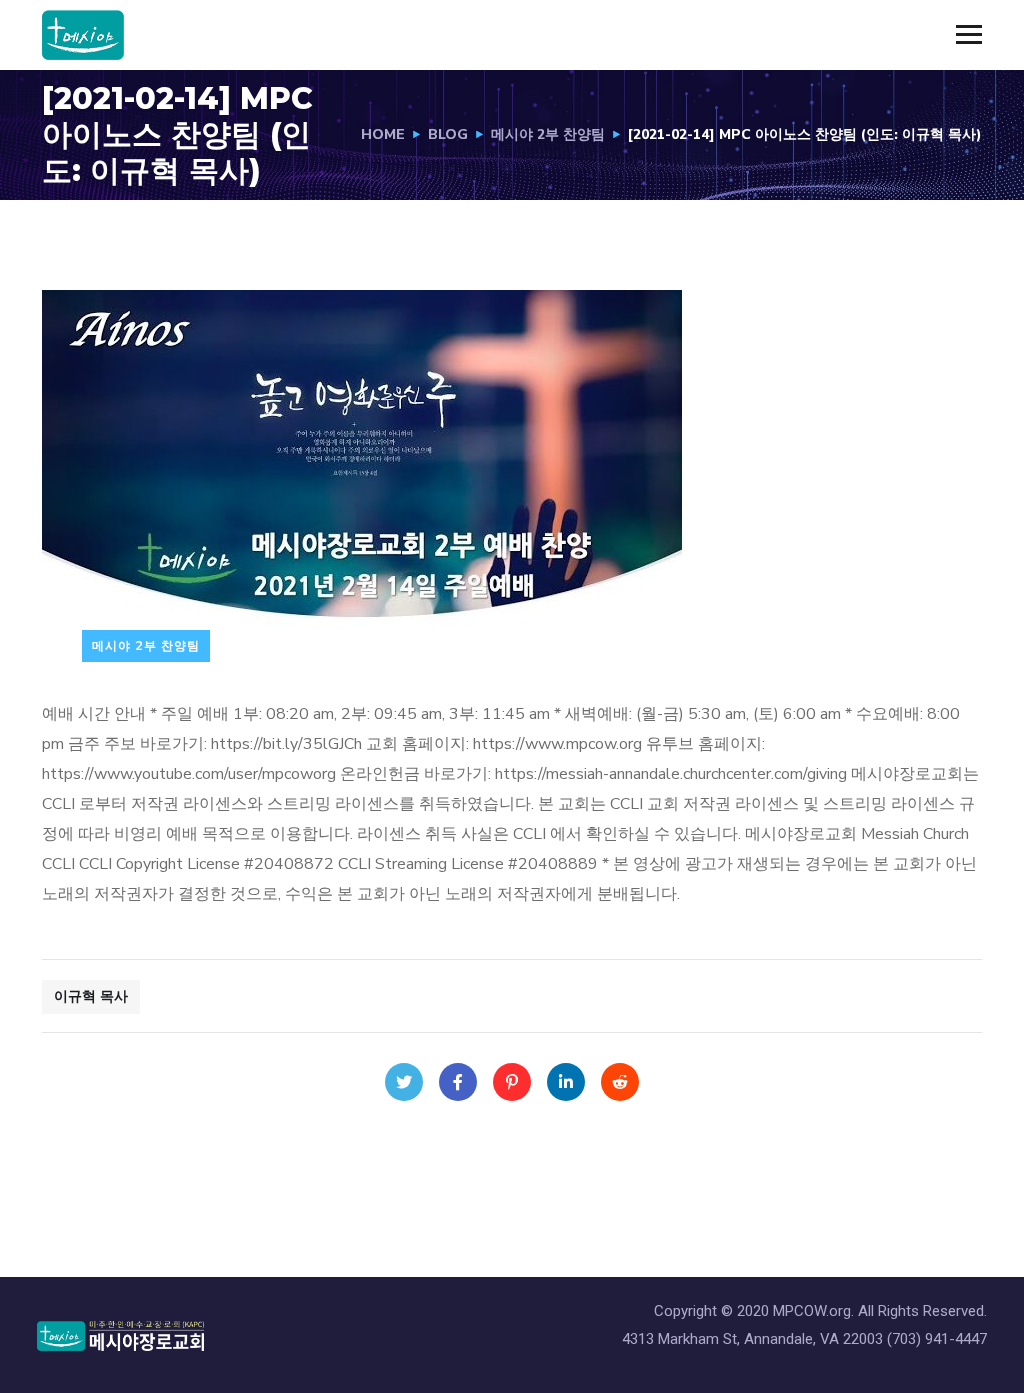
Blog (448, 134)
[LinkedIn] (566, 1082)
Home (383, 134)
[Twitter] (404, 1082)
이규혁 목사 (91, 996)
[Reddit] (620, 1082)
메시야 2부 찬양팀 (548, 134)
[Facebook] (458, 1082)
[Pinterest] (512, 1082)
